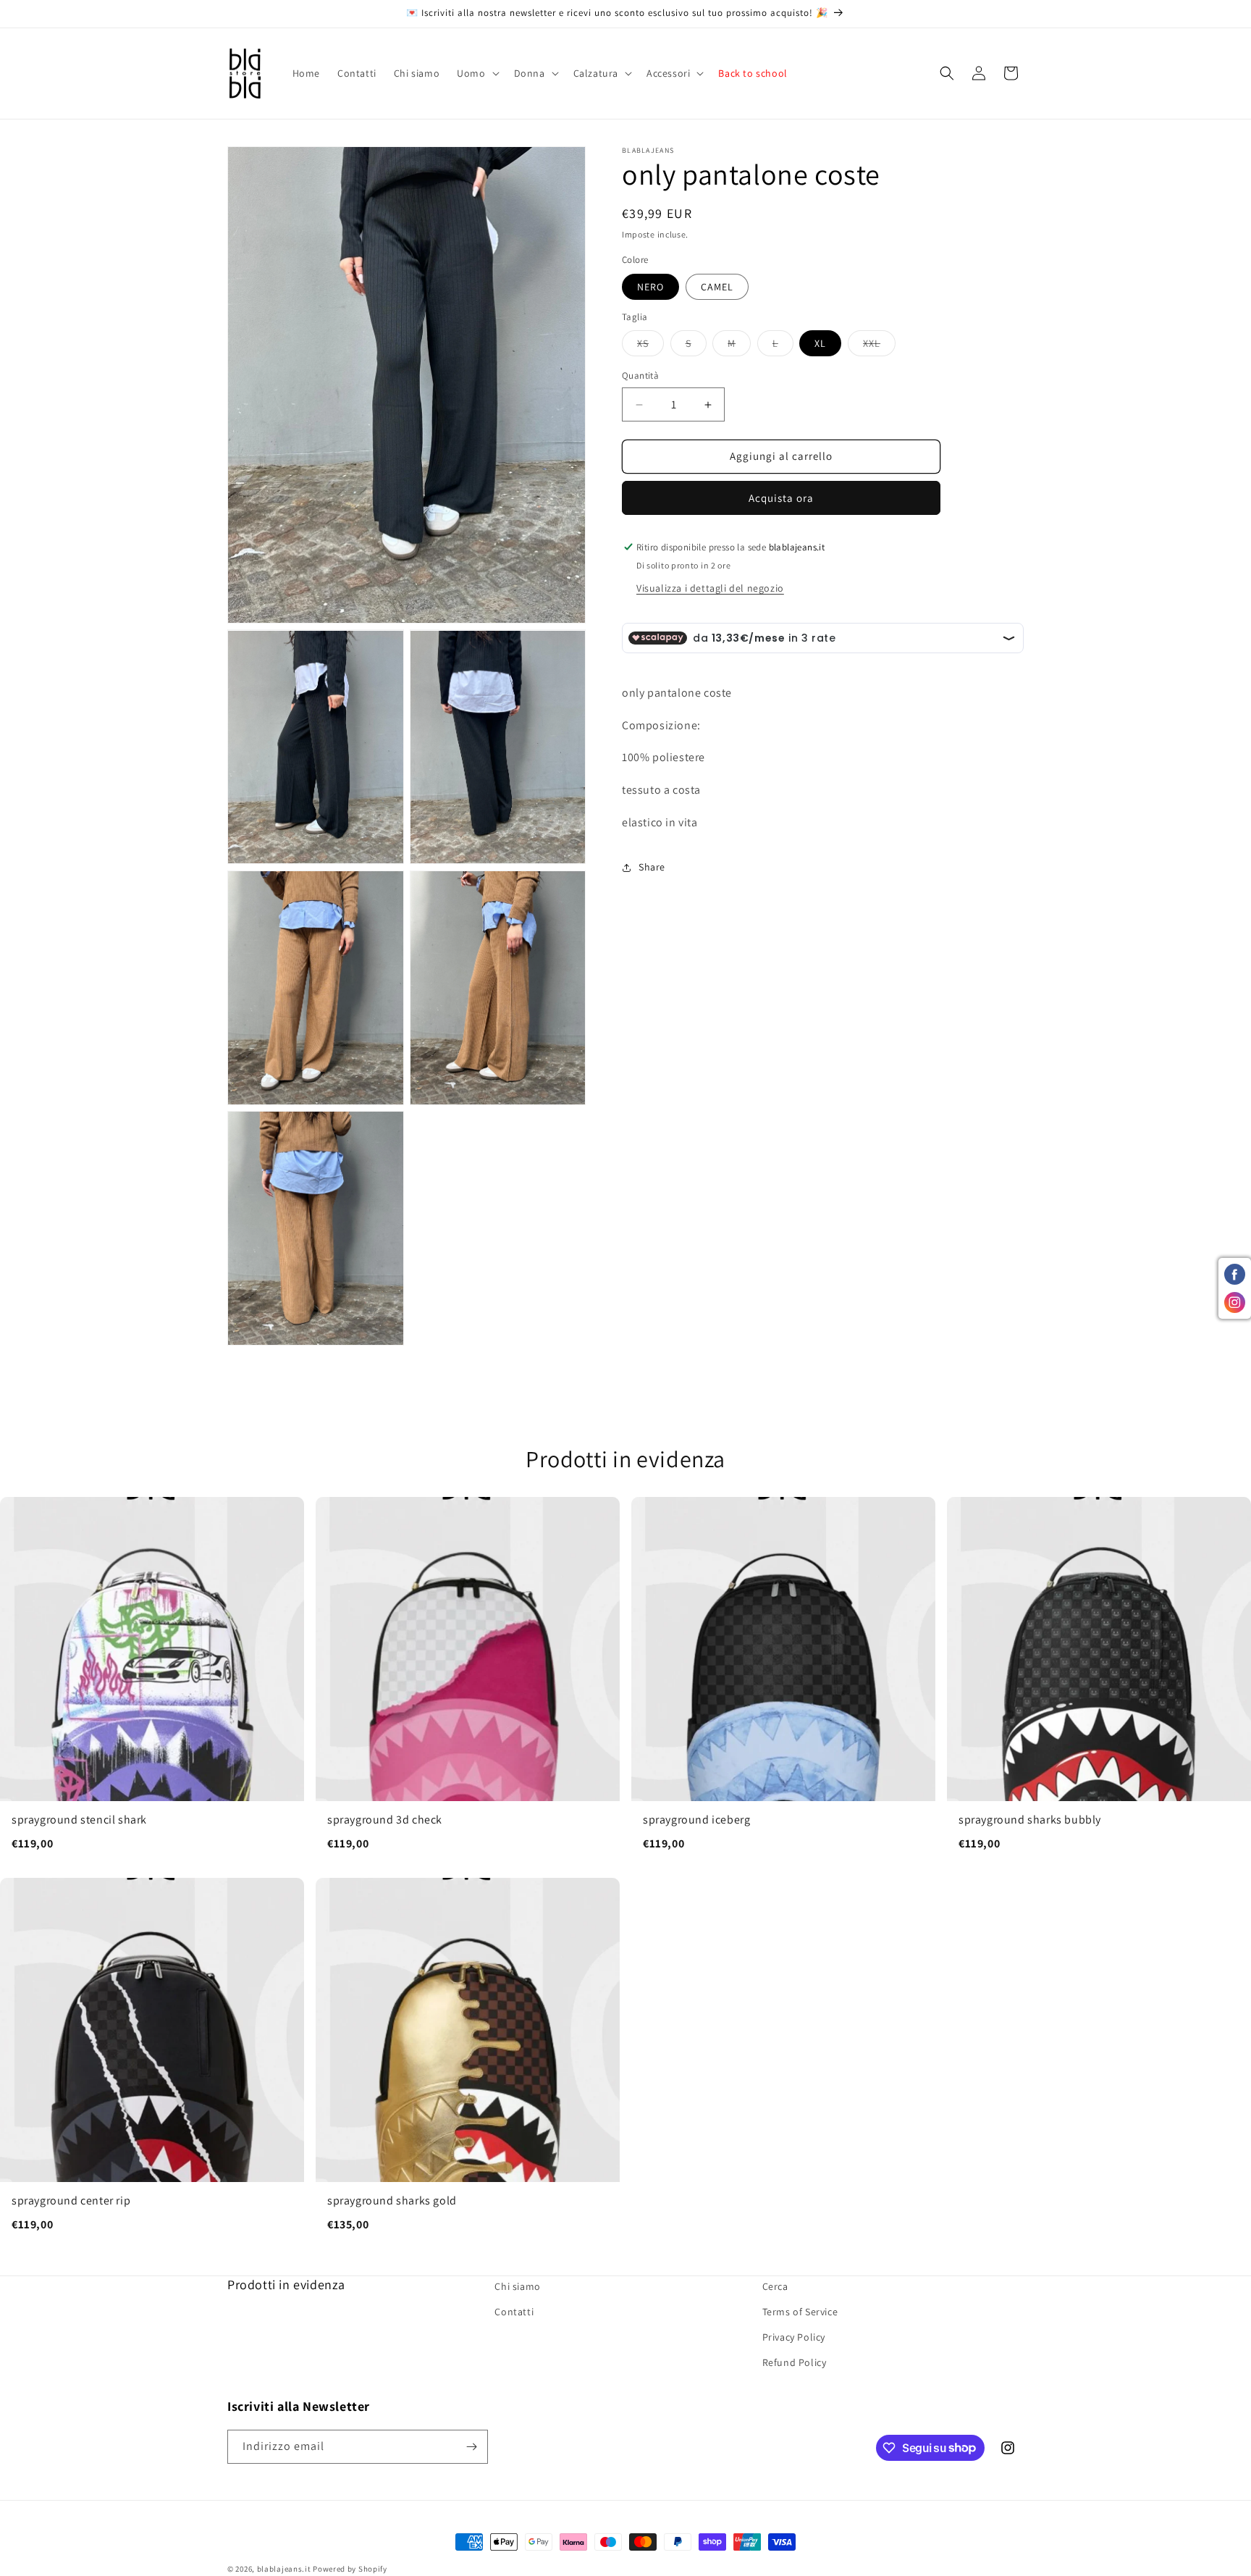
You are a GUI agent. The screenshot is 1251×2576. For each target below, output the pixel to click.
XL (820, 344)
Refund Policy (795, 2363)
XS (650, 347)
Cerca (775, 2286)
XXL (879, 347)
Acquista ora (781, 498)
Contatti (514, 2312)
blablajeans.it (284, 2569)
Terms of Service (800, 2312)
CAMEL (717, 287)
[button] (476, 73)
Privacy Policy (794, 2338)
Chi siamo (517, 2286)
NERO (650, 287)
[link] (152, 1682)
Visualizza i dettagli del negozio (710, 588)
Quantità (640, 376)
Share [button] (652, 868)
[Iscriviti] (471, 2447)
